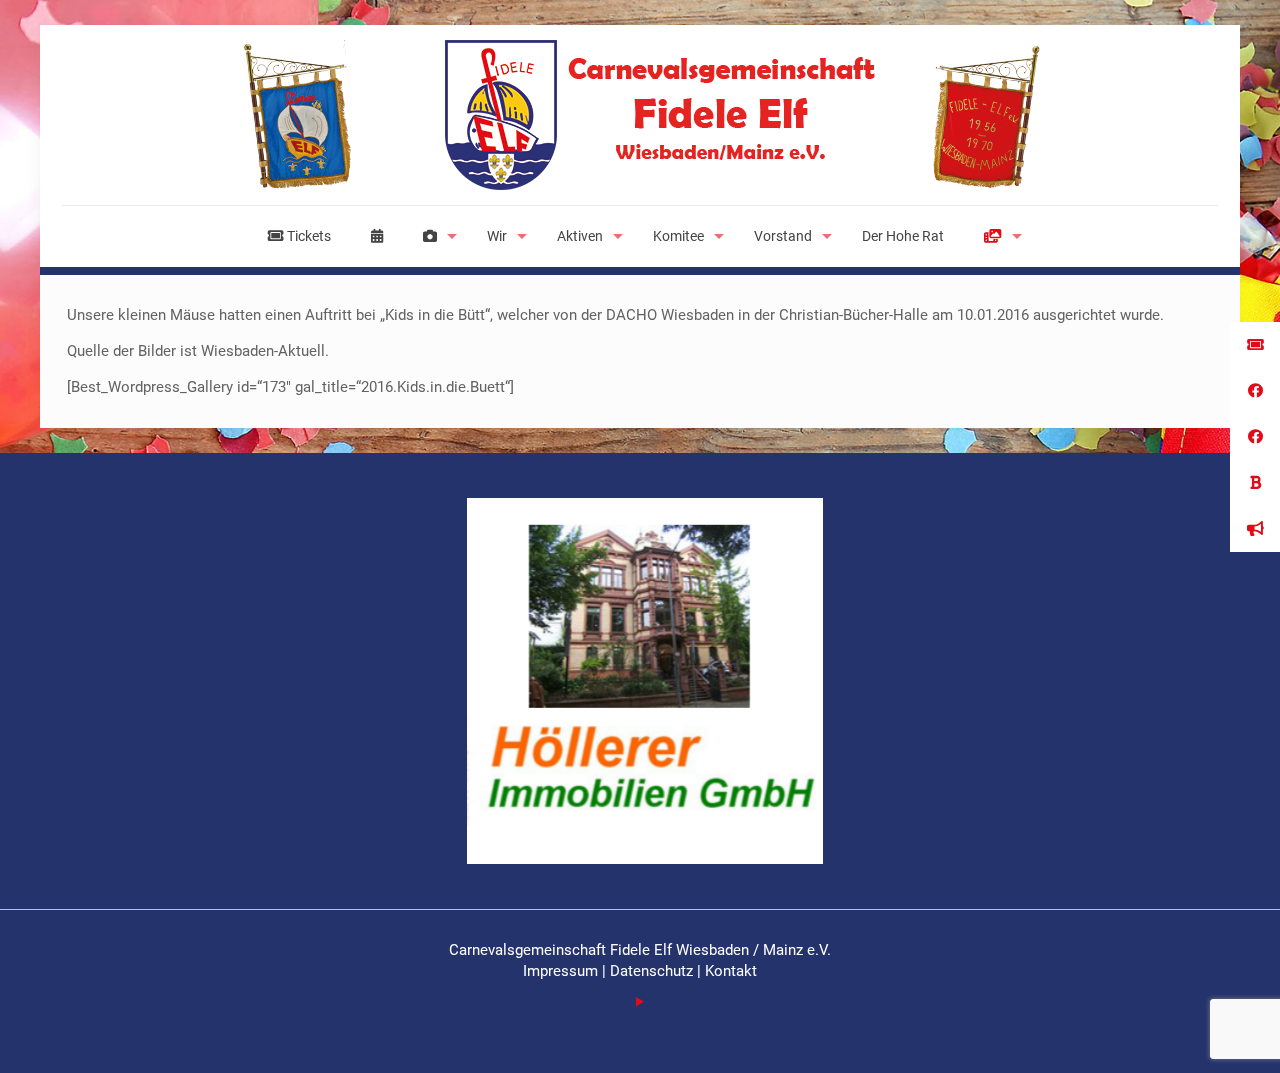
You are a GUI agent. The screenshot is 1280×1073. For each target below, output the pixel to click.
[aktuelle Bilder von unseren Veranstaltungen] (435, 236)
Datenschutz (651, 971)
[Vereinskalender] (377, 236)
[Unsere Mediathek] (998, 236)
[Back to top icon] (1184, 1032)
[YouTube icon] (640, 1002)
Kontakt (731, 971)
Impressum (562, 971)
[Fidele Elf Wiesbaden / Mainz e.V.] (640, 115)
